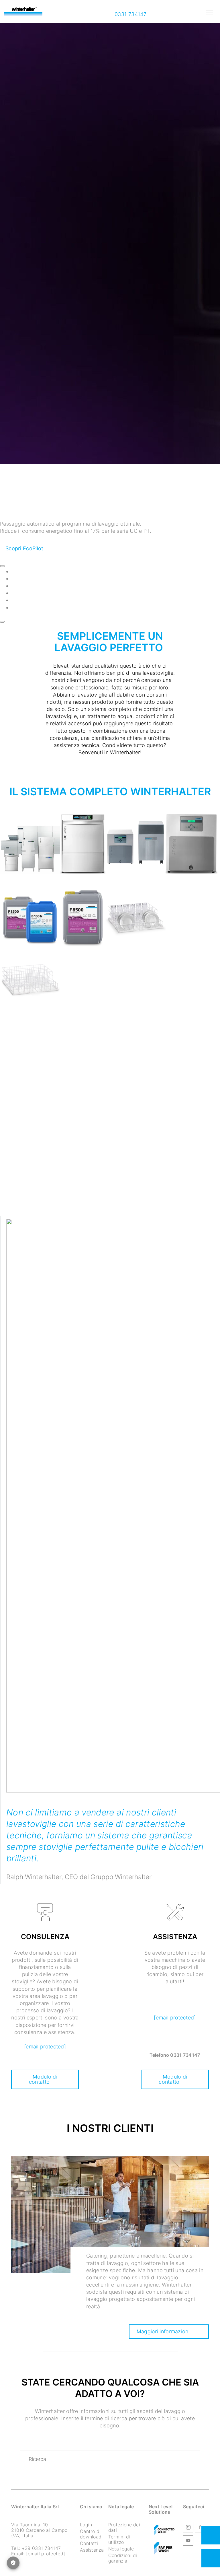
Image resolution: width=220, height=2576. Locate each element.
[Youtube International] (188, 2541)
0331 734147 (130, 14)
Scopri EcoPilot (24, 549)
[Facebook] (200, 2528)
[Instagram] (188, 2528)
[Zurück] (2, 566)
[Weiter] (2, 622)
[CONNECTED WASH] (164, 2530)
